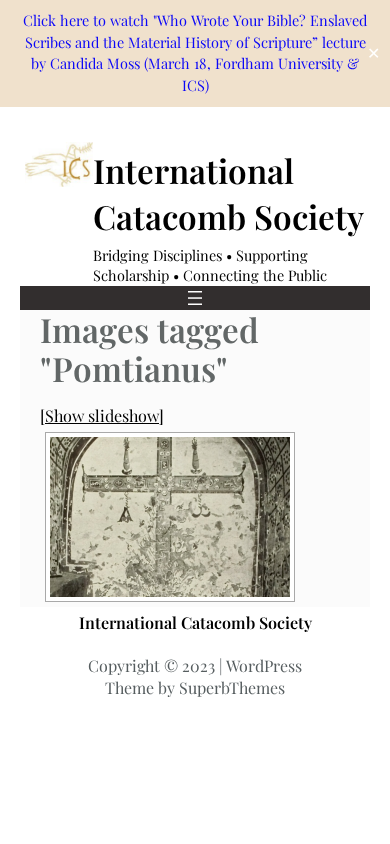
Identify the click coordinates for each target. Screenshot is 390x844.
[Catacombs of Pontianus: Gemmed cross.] (170, 517)
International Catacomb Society (195, 622)
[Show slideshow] (102, 415)
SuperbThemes (232, 687)
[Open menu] (195, 298)
